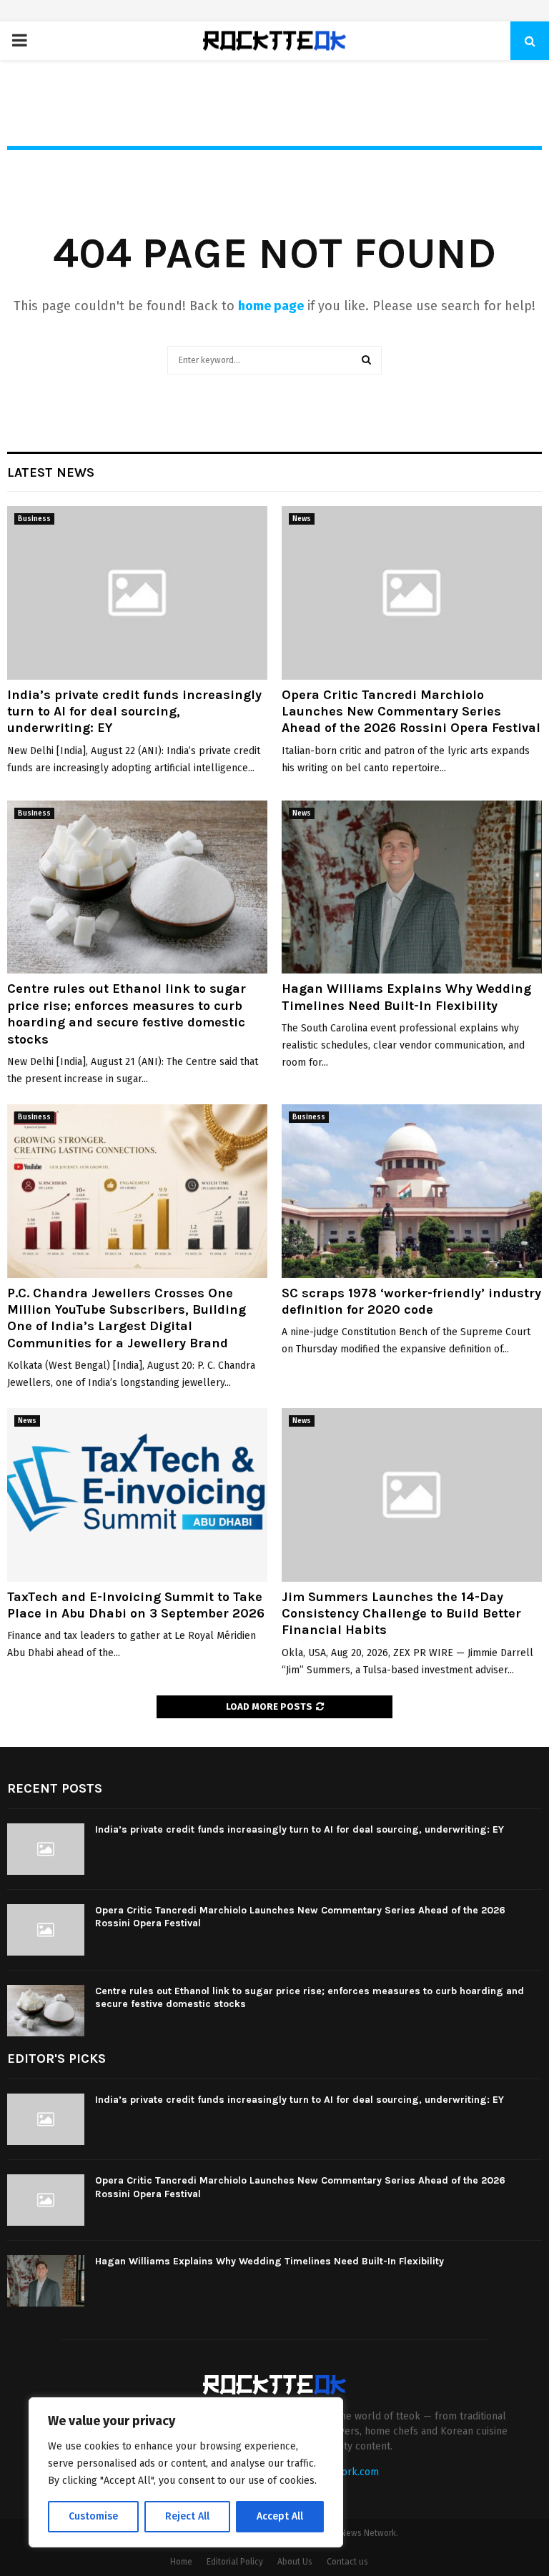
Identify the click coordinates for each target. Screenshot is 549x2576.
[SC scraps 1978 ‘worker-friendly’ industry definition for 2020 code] (412, 1191)
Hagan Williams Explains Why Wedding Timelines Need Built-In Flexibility (406, 997)
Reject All (187, 2516)
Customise (93, 2516)
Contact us (347, 2562)
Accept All (280, 2516)
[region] (186, 2472)
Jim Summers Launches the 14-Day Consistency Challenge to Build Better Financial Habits (401, 1614)
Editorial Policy (235, 2562)
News (302, 519)
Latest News (51, 472)
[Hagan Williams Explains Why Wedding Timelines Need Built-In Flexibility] (412, 887)
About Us (295, 2562)
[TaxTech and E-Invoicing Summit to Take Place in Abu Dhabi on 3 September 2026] (137, 1495)
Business (34, 519)
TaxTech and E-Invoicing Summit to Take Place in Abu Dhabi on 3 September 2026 (136, 1605)
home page (271, 306)
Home (181, 2562)
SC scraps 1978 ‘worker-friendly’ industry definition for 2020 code (411, 1301)
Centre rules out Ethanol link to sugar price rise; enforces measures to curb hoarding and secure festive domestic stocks (127, 1014)
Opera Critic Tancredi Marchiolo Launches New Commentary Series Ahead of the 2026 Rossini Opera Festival (411, 712)
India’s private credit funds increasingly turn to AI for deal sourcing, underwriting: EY (134, 712)
